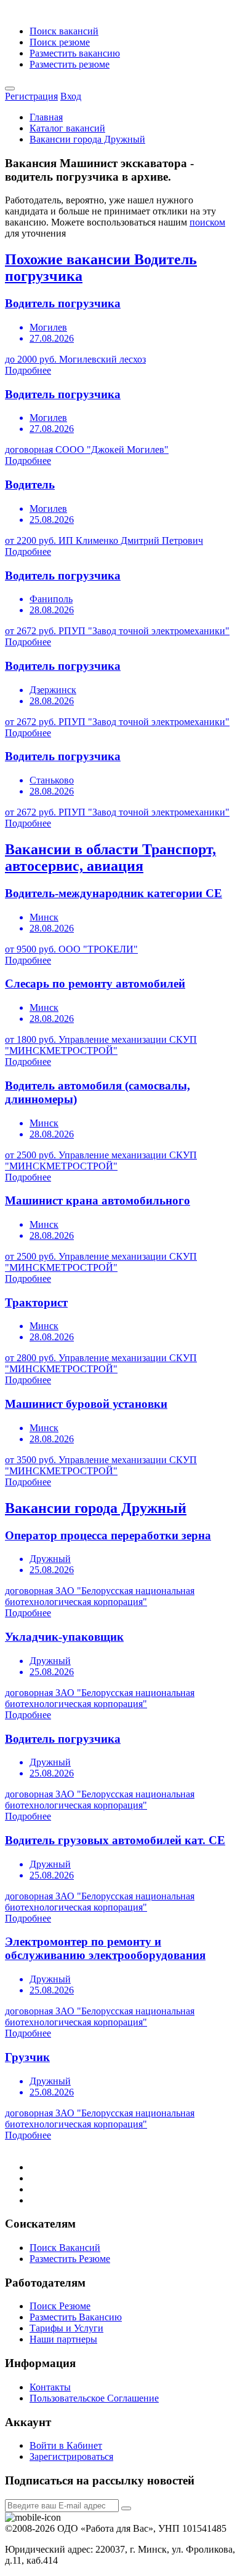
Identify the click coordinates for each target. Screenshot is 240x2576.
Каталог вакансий (67, 128)
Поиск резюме (60, 42)
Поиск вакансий (64, 31)
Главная (46, 117)
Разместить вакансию (75, 53)
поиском (207, 222)
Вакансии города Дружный (87, 139)
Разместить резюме (70, 64)
